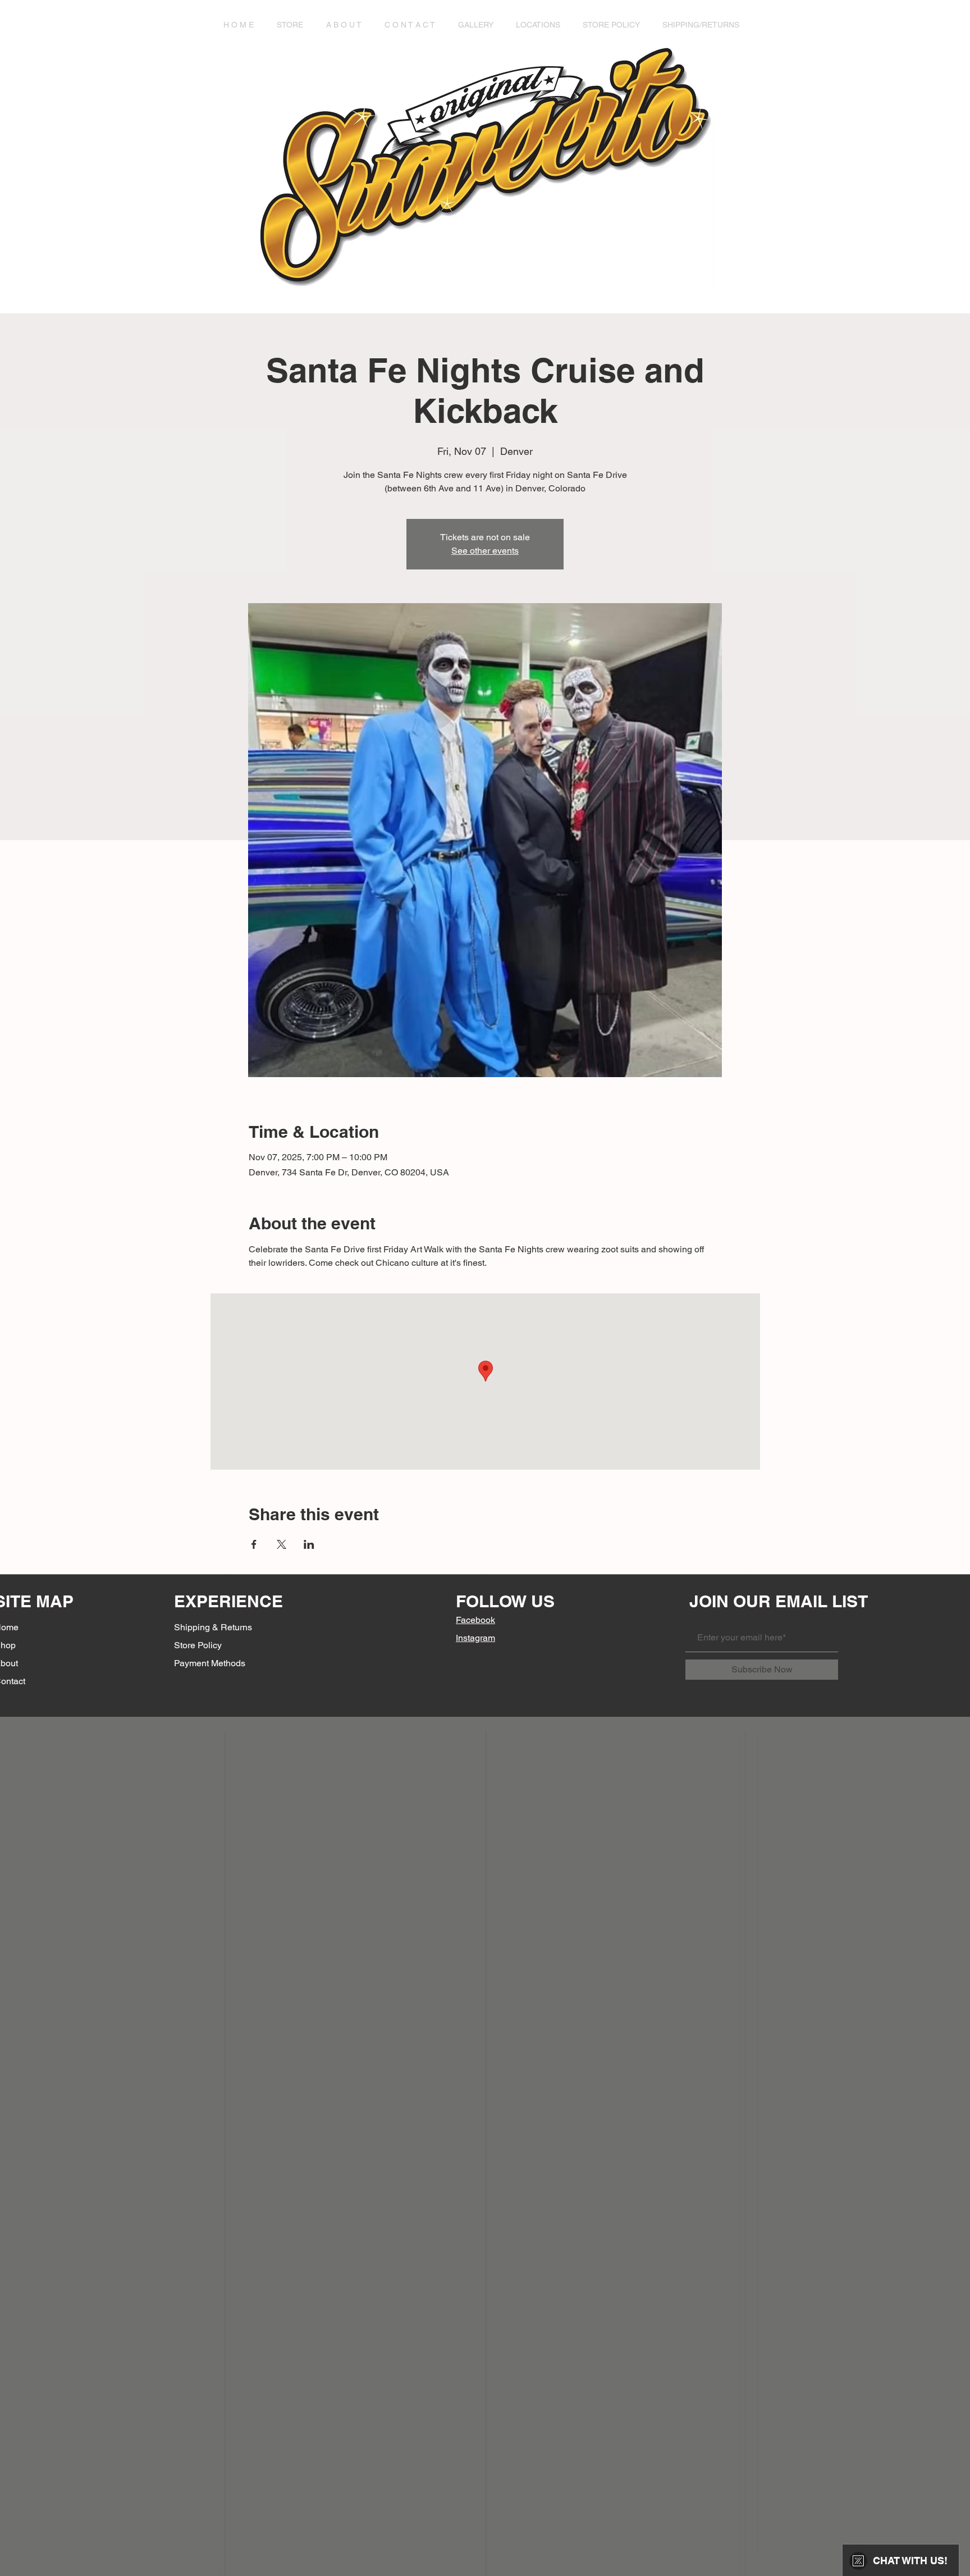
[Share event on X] (282, 1544)
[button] (293, 25)
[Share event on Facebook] (254, 1544)
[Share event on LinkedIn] (309, 1544)
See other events (485, 551)
